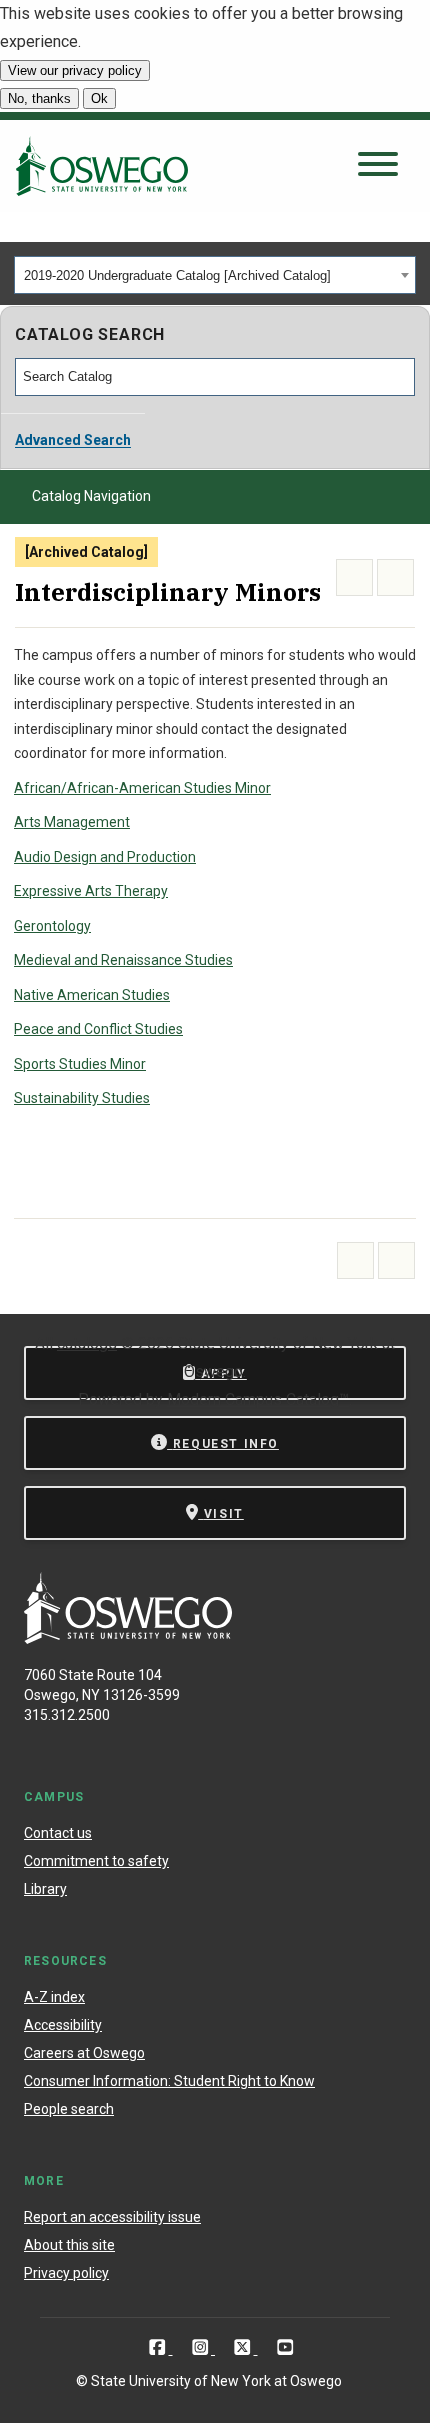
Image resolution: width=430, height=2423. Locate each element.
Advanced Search (73, 440)
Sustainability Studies (82, 1098)
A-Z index (54, 1997)
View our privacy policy (75, 70)
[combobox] (215, 275)
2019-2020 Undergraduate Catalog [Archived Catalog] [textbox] (177, 275)
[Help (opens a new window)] (395, 577)
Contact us (58, 1833)
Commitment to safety (96, 1861)
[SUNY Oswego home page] (102, 166)
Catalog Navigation (91, 496)
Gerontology (52, 926)
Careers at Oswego (84, 2053)
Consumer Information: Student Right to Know (169, 2081)
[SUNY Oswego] (128, 1638)
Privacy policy (66, 2273)
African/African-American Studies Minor (142, 788)
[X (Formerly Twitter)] (244, 2347)
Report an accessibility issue (112, 2217)
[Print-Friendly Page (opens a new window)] (354, 577)
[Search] (401, 377)
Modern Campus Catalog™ (258, 1399)
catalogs (87, 1343)
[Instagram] (202, 2347)
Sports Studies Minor (80, 1064)
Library (45, 1889)
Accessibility (63, 2025)
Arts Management (72, 822)
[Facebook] (159, 2347)
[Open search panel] (378, 165)
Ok (99, 98)
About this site (69, 2245)
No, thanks (39, 98)
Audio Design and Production (105, 857)
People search (69, 2109)
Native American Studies (92, 995)
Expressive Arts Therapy (91, 891)
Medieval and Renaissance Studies (123, 960)
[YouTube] (285, 2347)
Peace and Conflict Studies (98, 1029)
